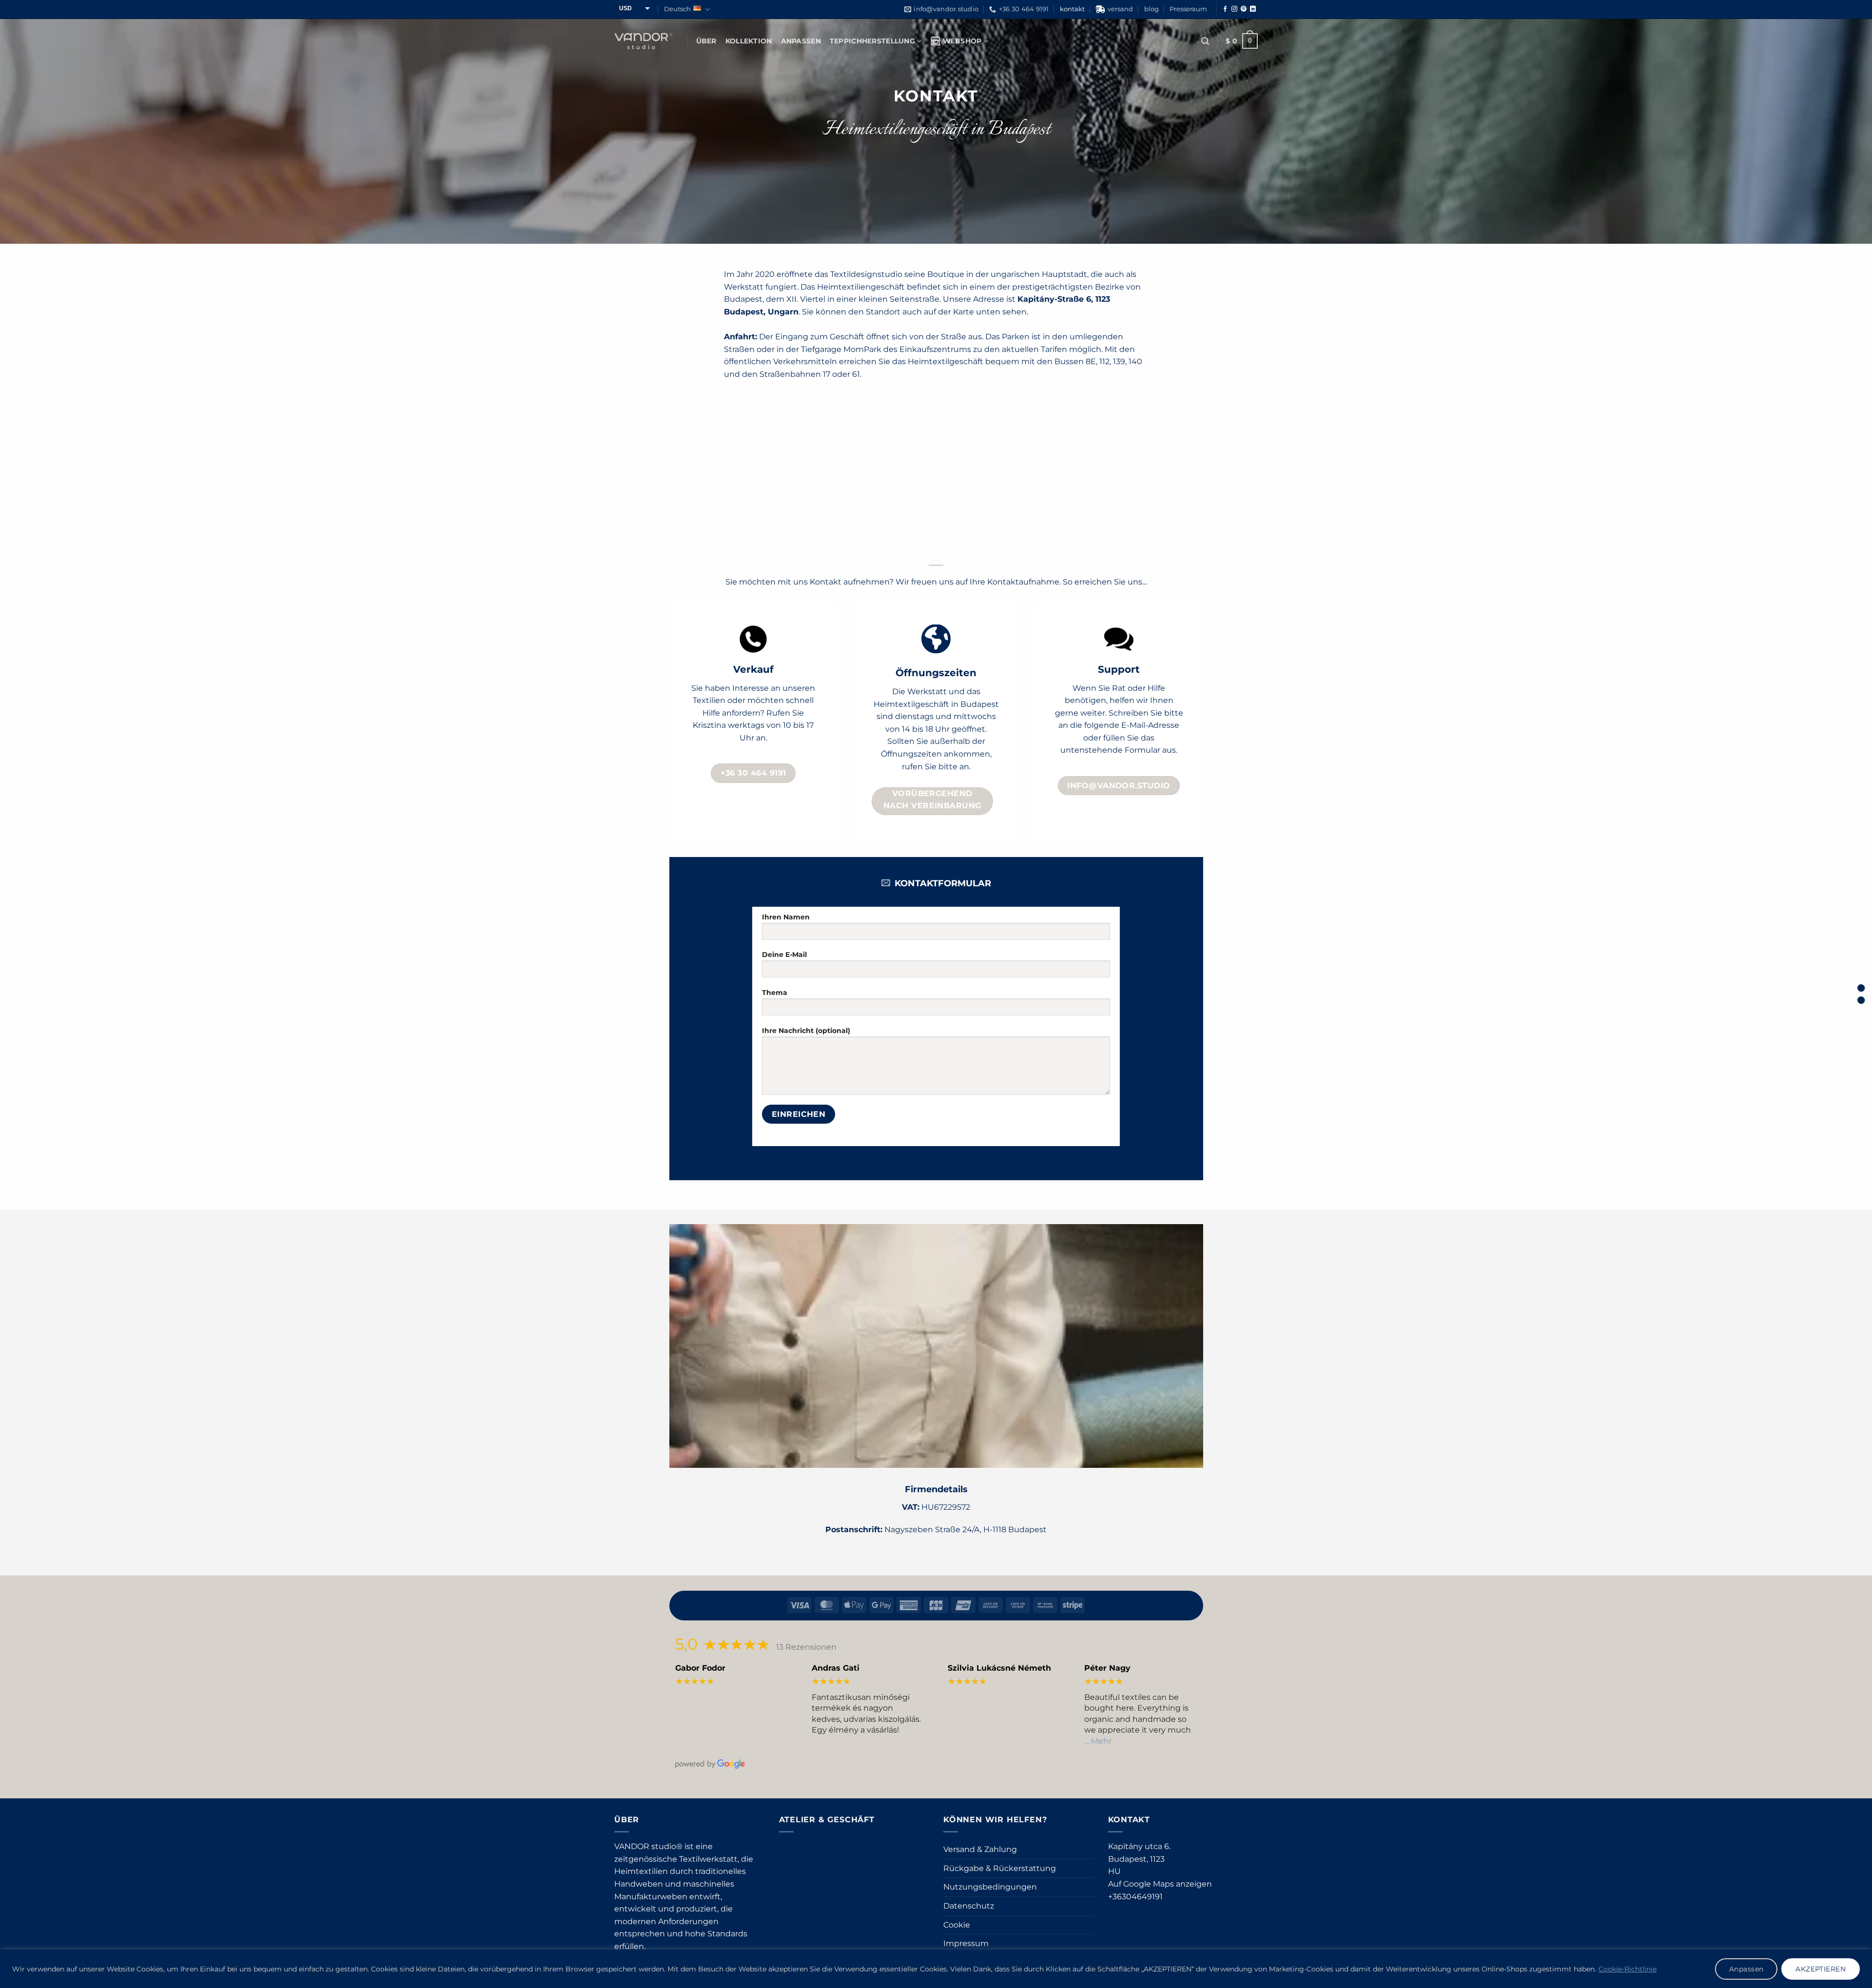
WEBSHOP (962, 41)
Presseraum (1188, 9)
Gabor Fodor (700, 1668)
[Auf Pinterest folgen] (1244, 9)
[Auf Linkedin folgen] (1253, 9)
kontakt (1072, 9)
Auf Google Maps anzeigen (1160, 1884)
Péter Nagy (1107, 1668)
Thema (775, 993)
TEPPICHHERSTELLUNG (872, 41)
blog (1151, 9)
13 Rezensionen (806, 1647)
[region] (936, 1969)
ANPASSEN (801, 41)
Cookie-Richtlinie (1628, 1969)
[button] (1205, 41)
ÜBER (706, 41)
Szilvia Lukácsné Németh (999, 1668)
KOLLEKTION (749, 41)
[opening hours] (1861, 988)
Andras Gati (836, 1668)
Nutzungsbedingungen (990, 1887)
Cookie (957, 1925)
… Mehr (1098, 1741)
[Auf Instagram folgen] (1234, 9)
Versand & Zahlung (980, 1849)
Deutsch (677, 9)
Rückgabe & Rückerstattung (1000, 1868)
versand (1120, 9)
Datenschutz (969, 1906)
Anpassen (1746, 1969)
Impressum (966, 1943)
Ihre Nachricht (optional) (806, 1031)
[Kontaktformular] (1861, 1000)
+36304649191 (1135, 1897)
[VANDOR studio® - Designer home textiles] (643, 41)
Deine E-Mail (784, 955)
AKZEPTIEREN (1821, 1969)
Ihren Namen (786, 917)
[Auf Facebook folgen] (1225, 9)
